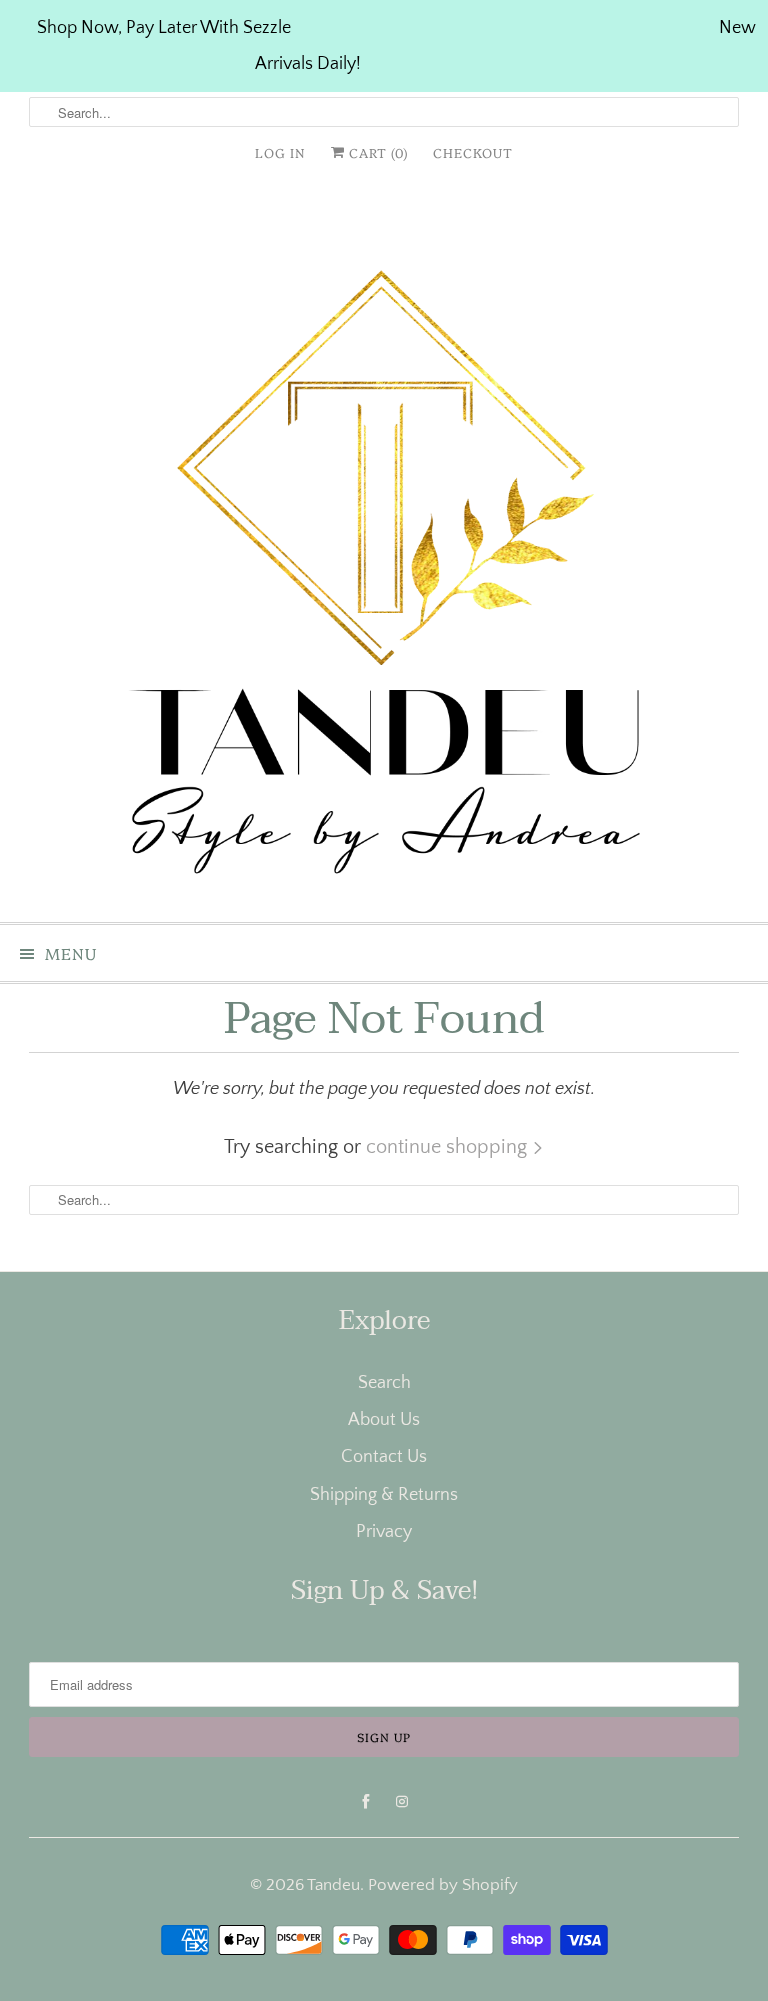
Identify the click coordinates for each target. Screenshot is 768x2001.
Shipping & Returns (384, 1495)
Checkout (473, 152)
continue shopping (449, 1147)
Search (384, 1383)
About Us (384, 1420)
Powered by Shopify (443, 1885)
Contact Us (384, 1457)
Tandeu (333, 1885)
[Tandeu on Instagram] (402, 1802)
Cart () (376, 152)
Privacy (384, 1532)
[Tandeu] (384, 552)
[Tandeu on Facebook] (366, 1802)
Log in (280, 152)
